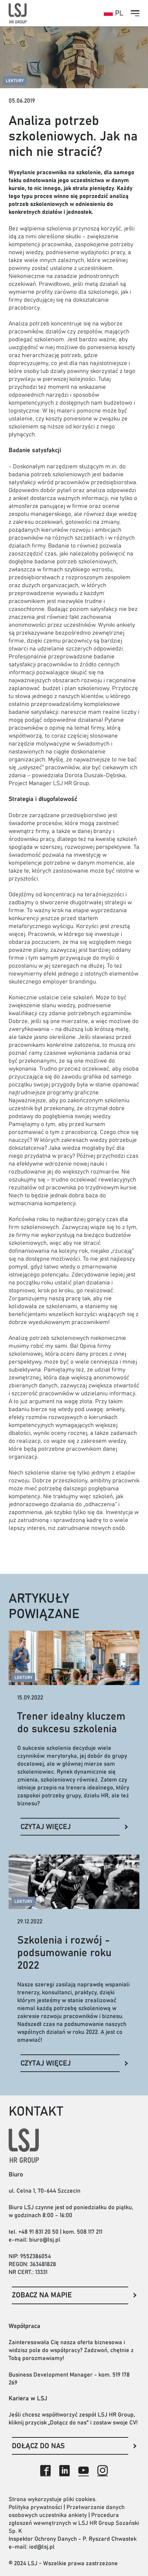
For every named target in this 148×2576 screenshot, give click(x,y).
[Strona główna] (18, 13)
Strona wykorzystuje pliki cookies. (53, 2499)
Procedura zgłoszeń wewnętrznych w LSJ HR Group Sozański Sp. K (74, 2523)
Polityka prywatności (35, 2507)
